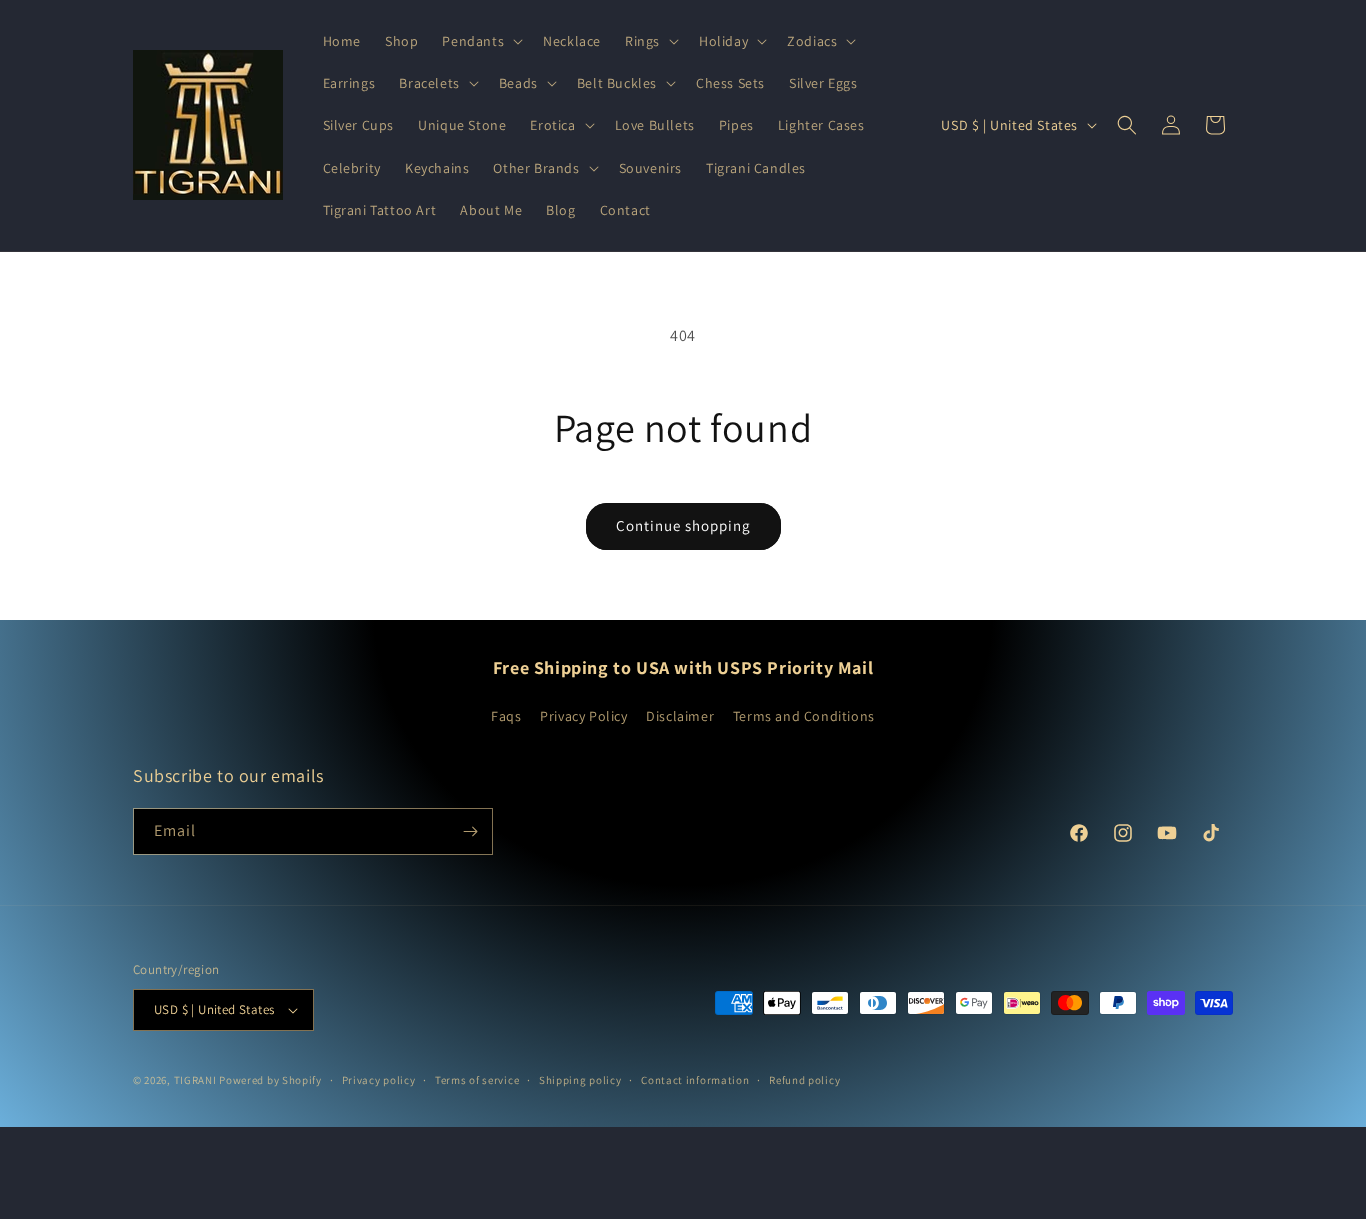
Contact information (695, 1080)
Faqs (506, 716)
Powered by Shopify (270, 1080)
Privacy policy (379, 1080)
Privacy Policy (583, 716)
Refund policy (804, 1080)
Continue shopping (683, 525)
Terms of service (477, 1080)
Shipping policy (580, 1080)
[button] (480, 41)
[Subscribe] (470, 831)
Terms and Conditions (804, 716)
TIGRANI (195, 1080)
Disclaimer (680, 716)
